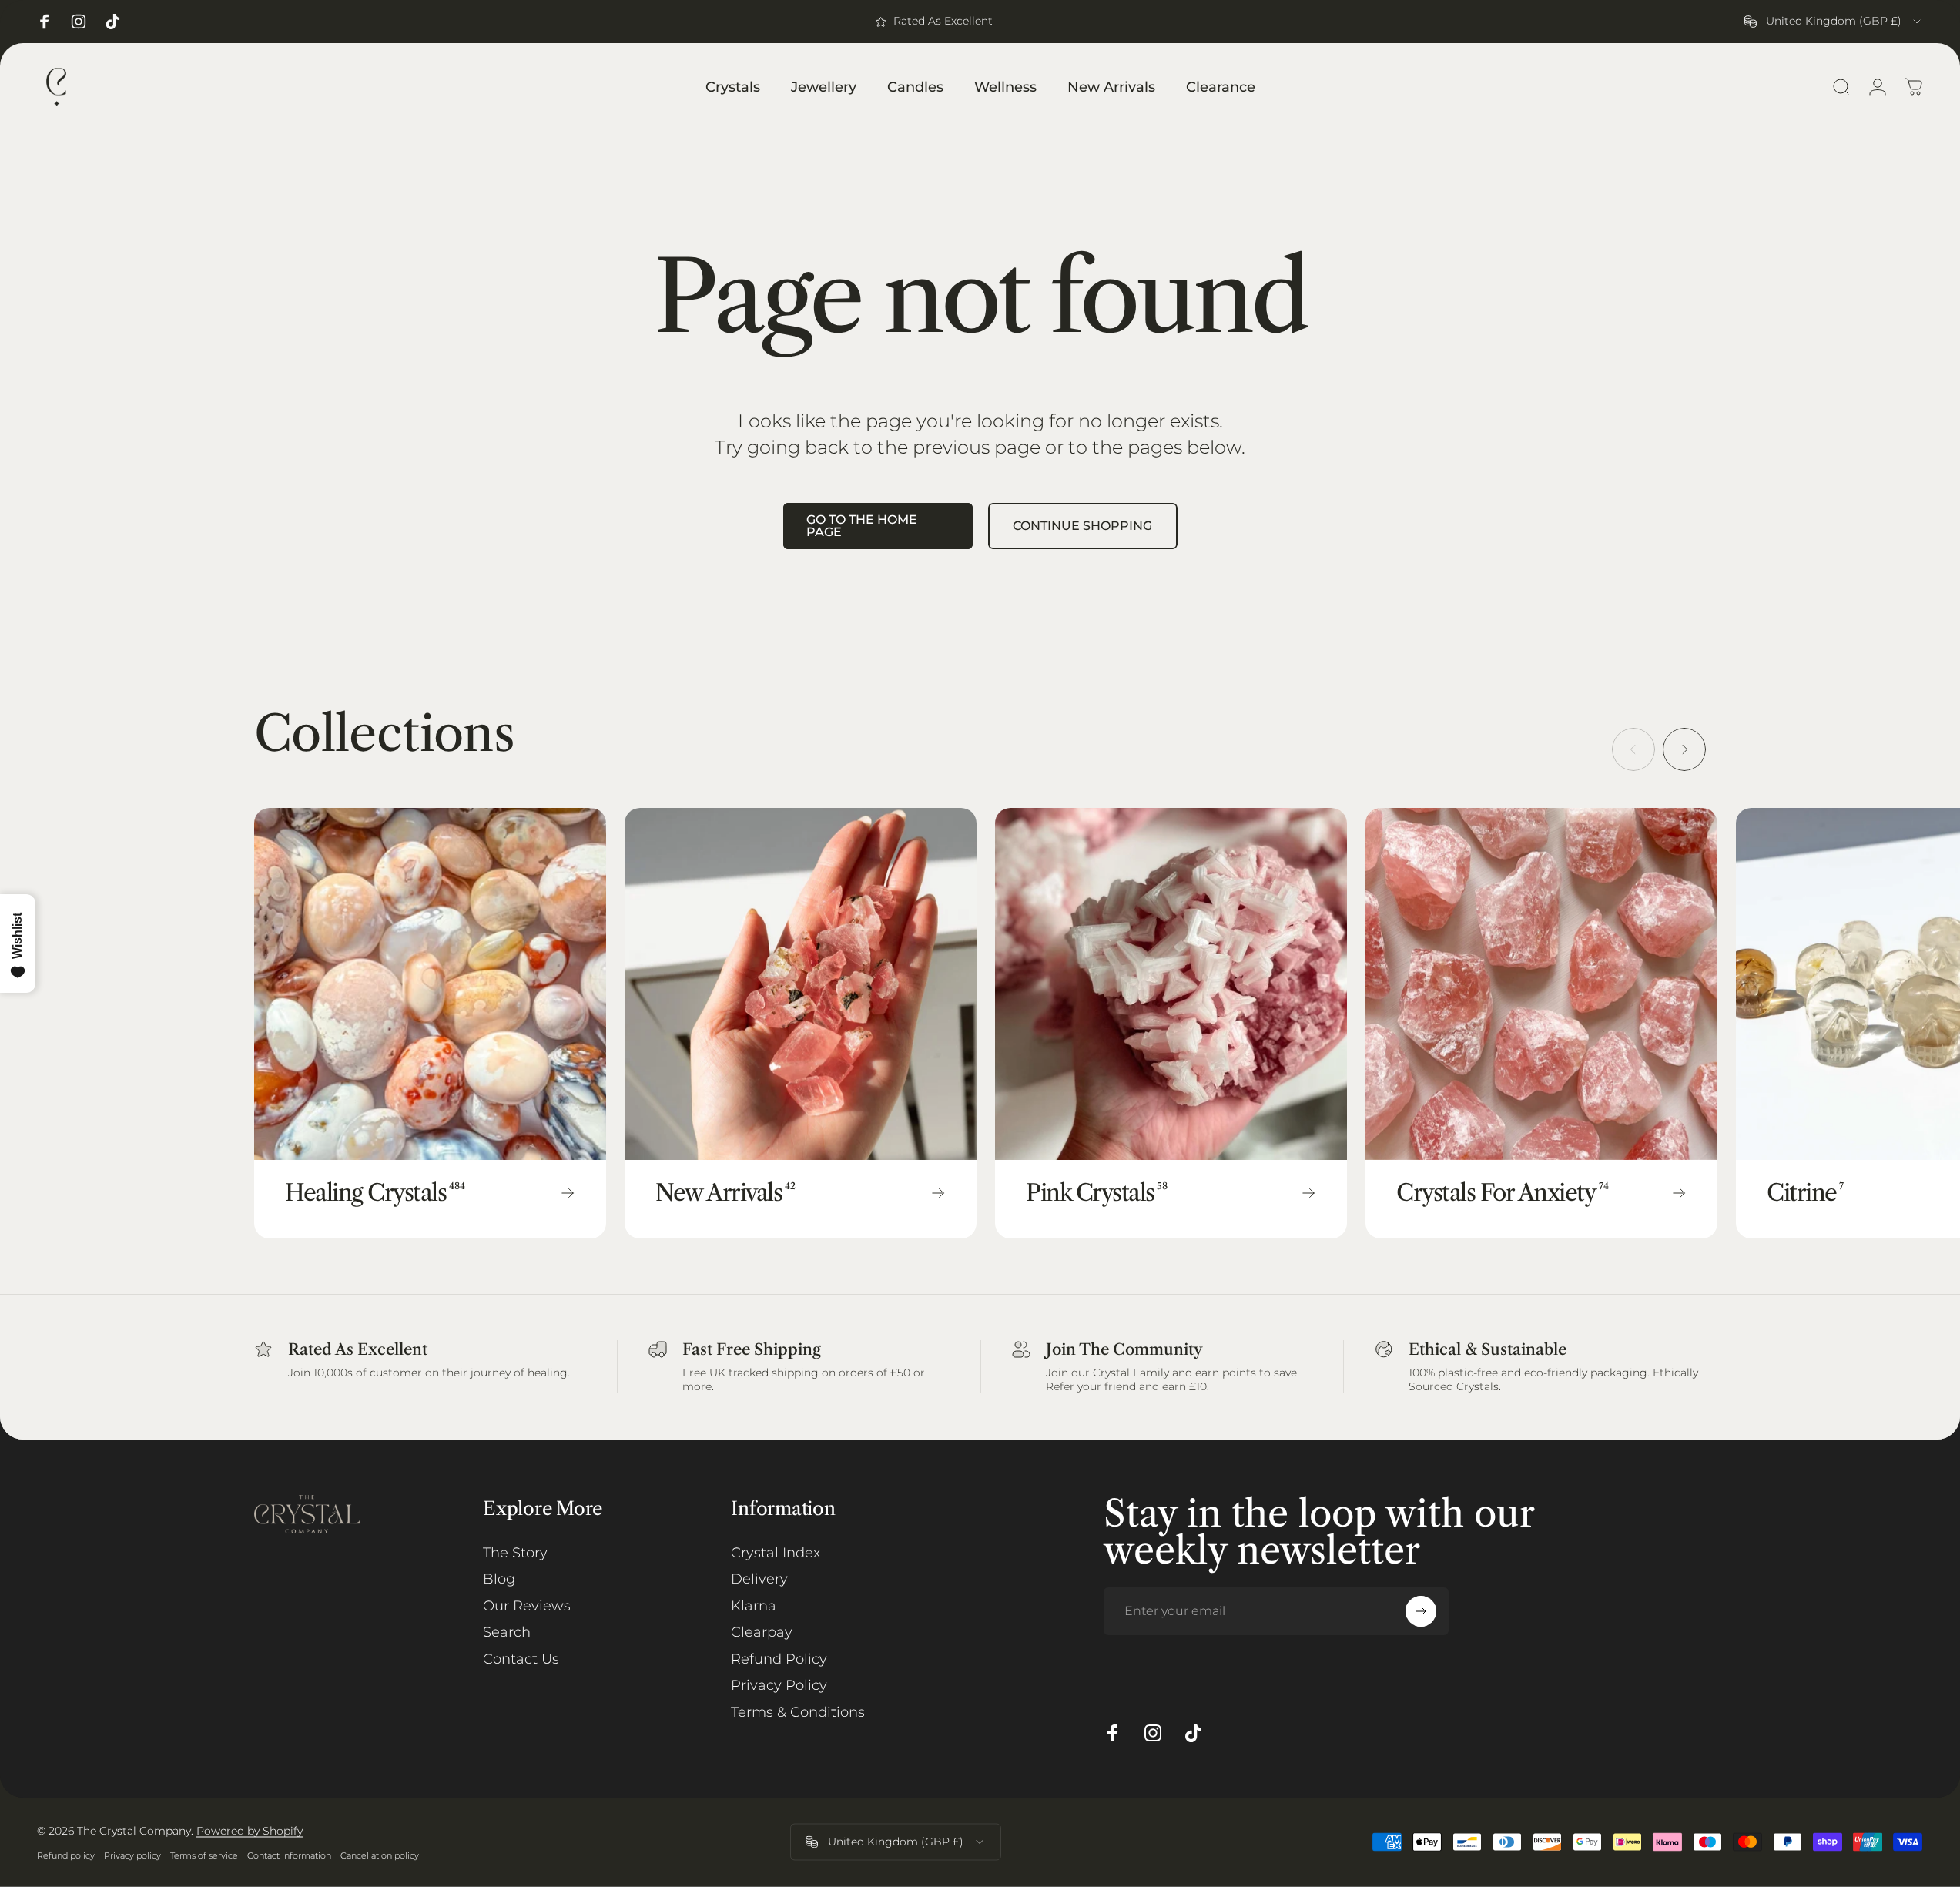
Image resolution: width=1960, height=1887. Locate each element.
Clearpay (762, 1632)
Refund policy (66, 1855)
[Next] (1684, 749)
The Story (515, 1553)
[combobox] (1834, 22)
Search (507, 1632)
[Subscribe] (1421, 1611)
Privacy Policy (779, 1685)
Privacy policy (132, 1855)
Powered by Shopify (250, 1831)
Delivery (759, 1579)
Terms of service (204, 1855)
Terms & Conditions (798, 1712)
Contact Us (521, 1659)
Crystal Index (776, 1553)
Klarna (754, 1606)
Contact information (289, 1855)
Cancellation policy (380, 1855)
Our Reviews (527, 1606)
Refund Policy (779, 1659)
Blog (499, 1579)
